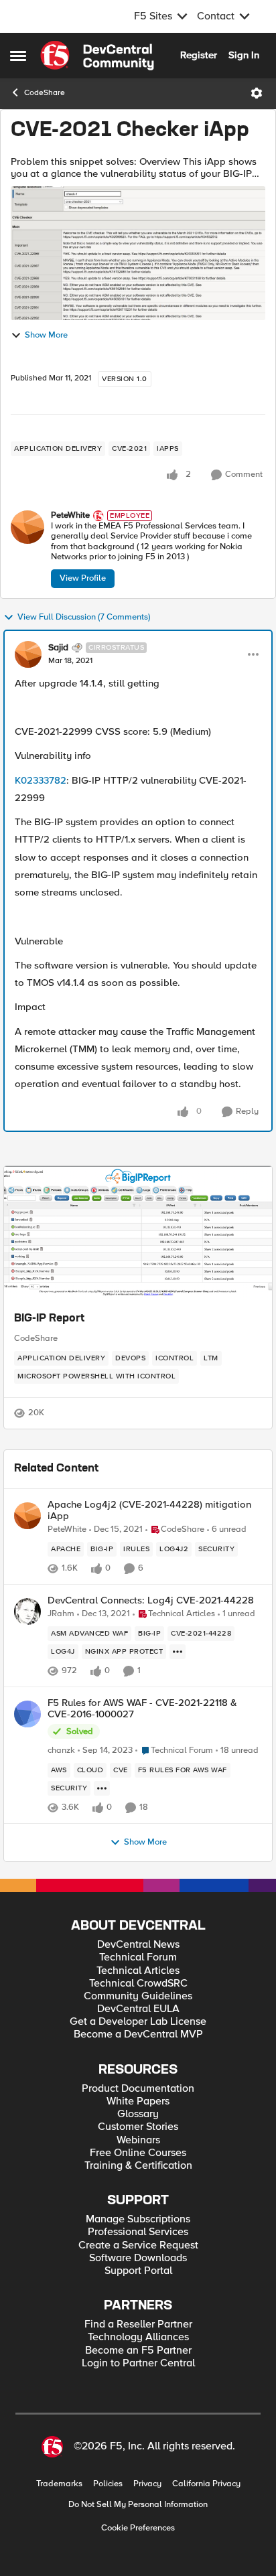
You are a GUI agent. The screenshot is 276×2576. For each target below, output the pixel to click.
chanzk (61, 1750)
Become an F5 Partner (138, 2351)
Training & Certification (138, 2166)
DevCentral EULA (138, 2009)
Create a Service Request (138, 2245)
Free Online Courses (138, 2153)
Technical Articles (138, 1971)
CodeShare (45, 93)
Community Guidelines (138, 1996)
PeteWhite (70, 515)
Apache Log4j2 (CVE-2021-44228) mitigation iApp (149, 1510)
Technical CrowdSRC (138, 1984)
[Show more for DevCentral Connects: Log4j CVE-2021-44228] (178, 1652)
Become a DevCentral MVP (138, 2034)
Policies (108, 2484)
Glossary (138, 2114)
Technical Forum (138, 1957)
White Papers (138, 2101)
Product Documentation (138, 2089)
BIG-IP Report (49, 1319)
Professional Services (138, 2232)
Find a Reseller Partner (138, 2324)
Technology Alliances (138, 2337)
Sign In (244, 55)
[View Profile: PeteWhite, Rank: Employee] (27, 527)
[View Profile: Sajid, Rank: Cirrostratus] (28, 654)
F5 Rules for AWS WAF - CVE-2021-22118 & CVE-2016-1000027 (142, 1708)
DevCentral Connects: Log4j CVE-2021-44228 (151, 1600)
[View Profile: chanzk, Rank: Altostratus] (27, 1714)
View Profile (83, 578)
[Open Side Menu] (18, 56)
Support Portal (138, 2271)
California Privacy (206, 2484)
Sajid (58, 648)
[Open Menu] (257, 93)
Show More (46, 335)
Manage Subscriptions (138, 2219)
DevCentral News (138, 1945)
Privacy (147, 2484)
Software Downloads (138, 2258)
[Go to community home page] (97, 56)
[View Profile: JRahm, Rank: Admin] (27, 1612)
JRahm (61, 1614)
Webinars (138, 2140)
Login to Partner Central (138, 2363)
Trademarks (59, 2484)
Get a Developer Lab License (138, 2022)
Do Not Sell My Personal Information (138, 2505)
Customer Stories (138, 2127)
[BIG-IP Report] (138, 1233)
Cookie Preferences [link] (138, 2528)
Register (199, 55)
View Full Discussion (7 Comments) (84, 617)
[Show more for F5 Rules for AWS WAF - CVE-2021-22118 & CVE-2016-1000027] (102, 1788)
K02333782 (41, 780)
